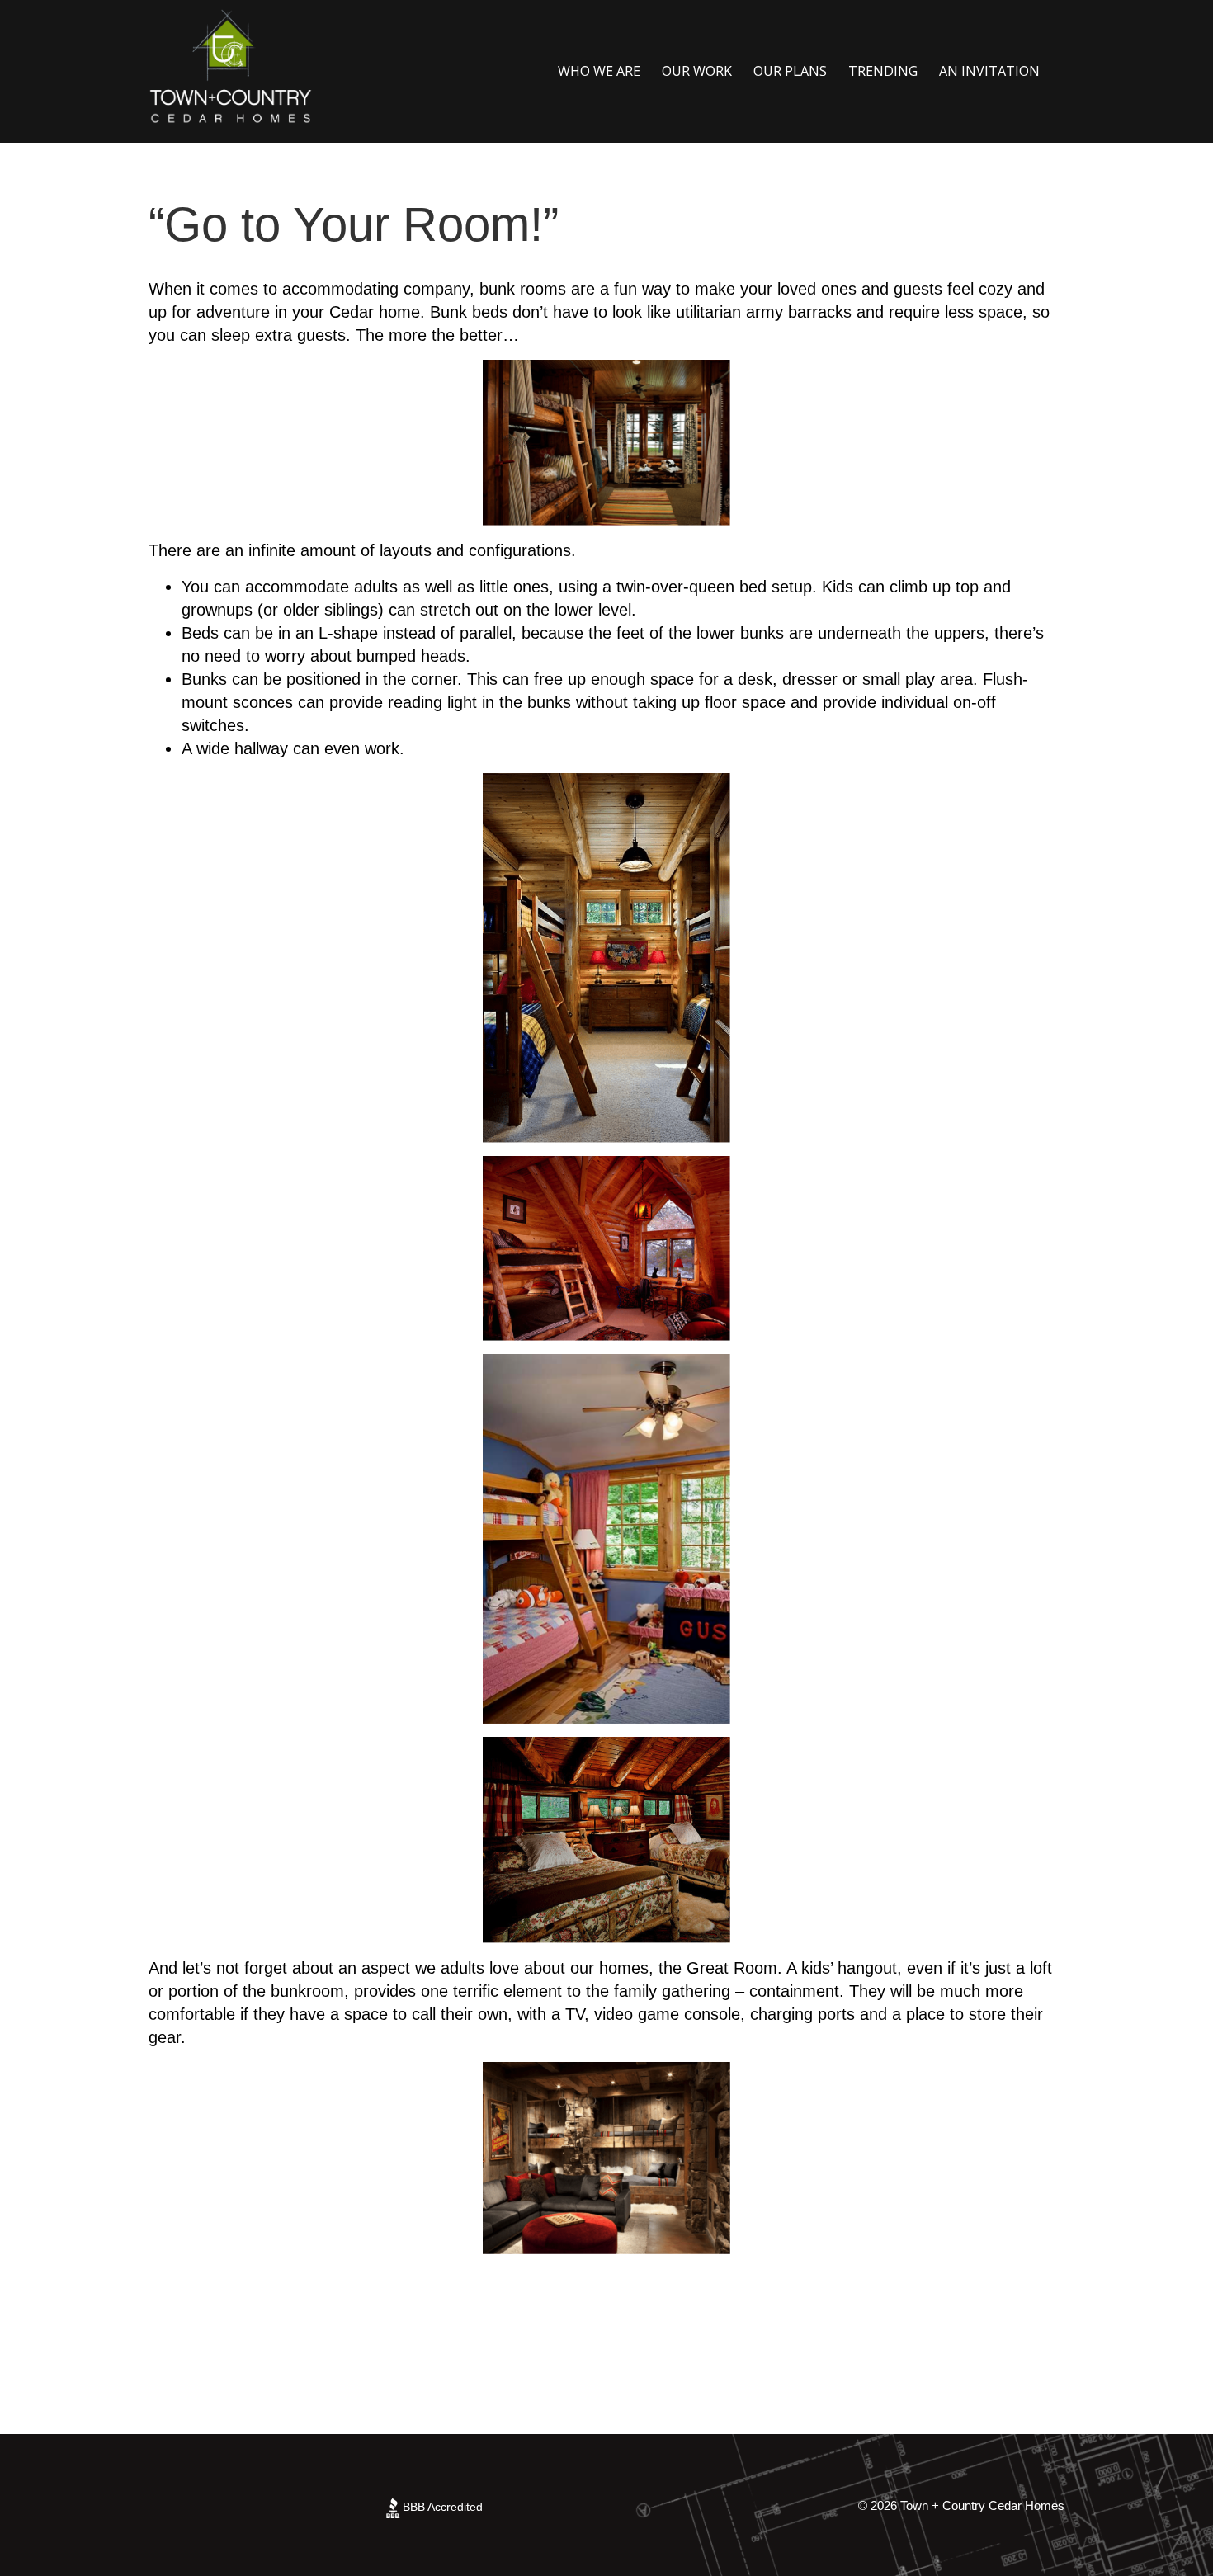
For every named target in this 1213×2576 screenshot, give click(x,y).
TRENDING (883, 71)
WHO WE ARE (599, 71)
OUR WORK (697, 71)
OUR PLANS (790, 71)
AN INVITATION (989, 71)
